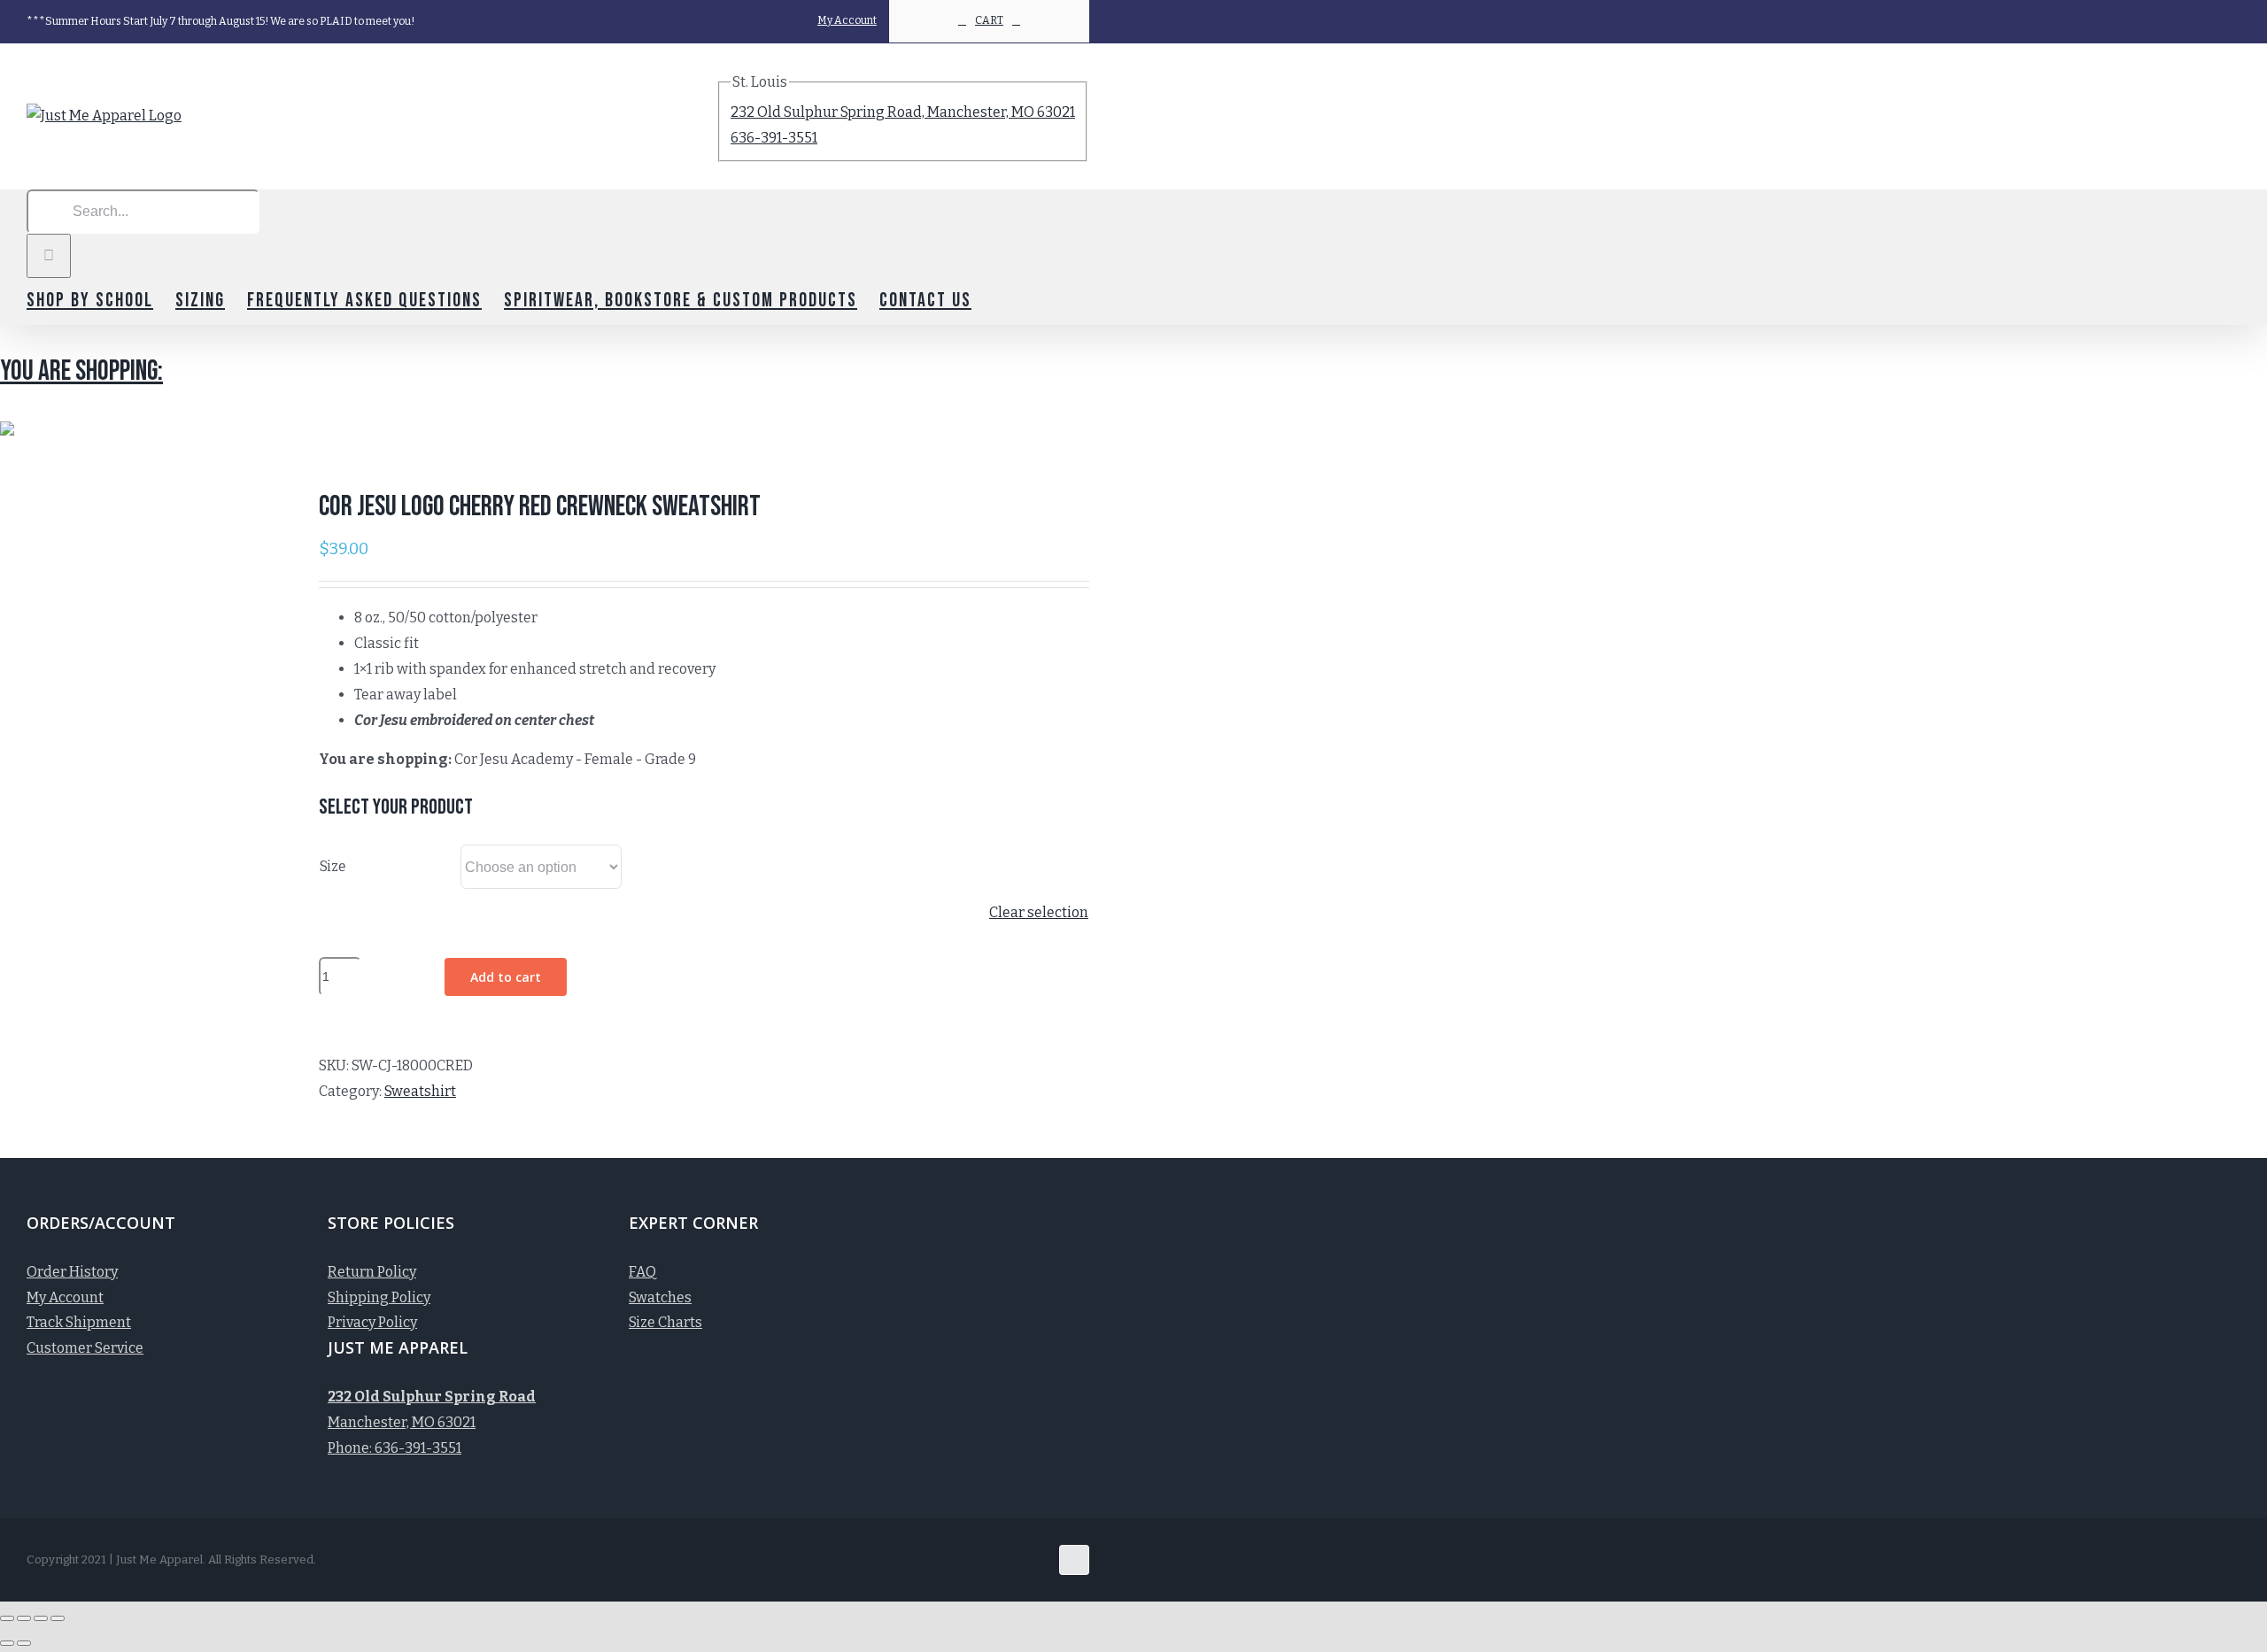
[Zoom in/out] (58, 1618)
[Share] (24, 1618)
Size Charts (665, 1322)
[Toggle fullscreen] (41, 1618)
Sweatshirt (420, 1091)
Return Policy (372, 1272)
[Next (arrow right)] (24, 1643)
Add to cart (506, 977)
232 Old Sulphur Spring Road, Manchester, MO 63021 (903, 112)
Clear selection (1039, 912)
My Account (65, 1297)
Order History (72, 1272)
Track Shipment (79, 1322)
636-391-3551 (774, 138)
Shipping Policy (379, 1297)
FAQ (642, 1272)
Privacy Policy (372, 1322)
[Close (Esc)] (7, 1618)
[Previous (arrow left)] (7, 1643)
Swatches (660, 1297)
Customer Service (85, 1348)
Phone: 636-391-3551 (395, 1448)
